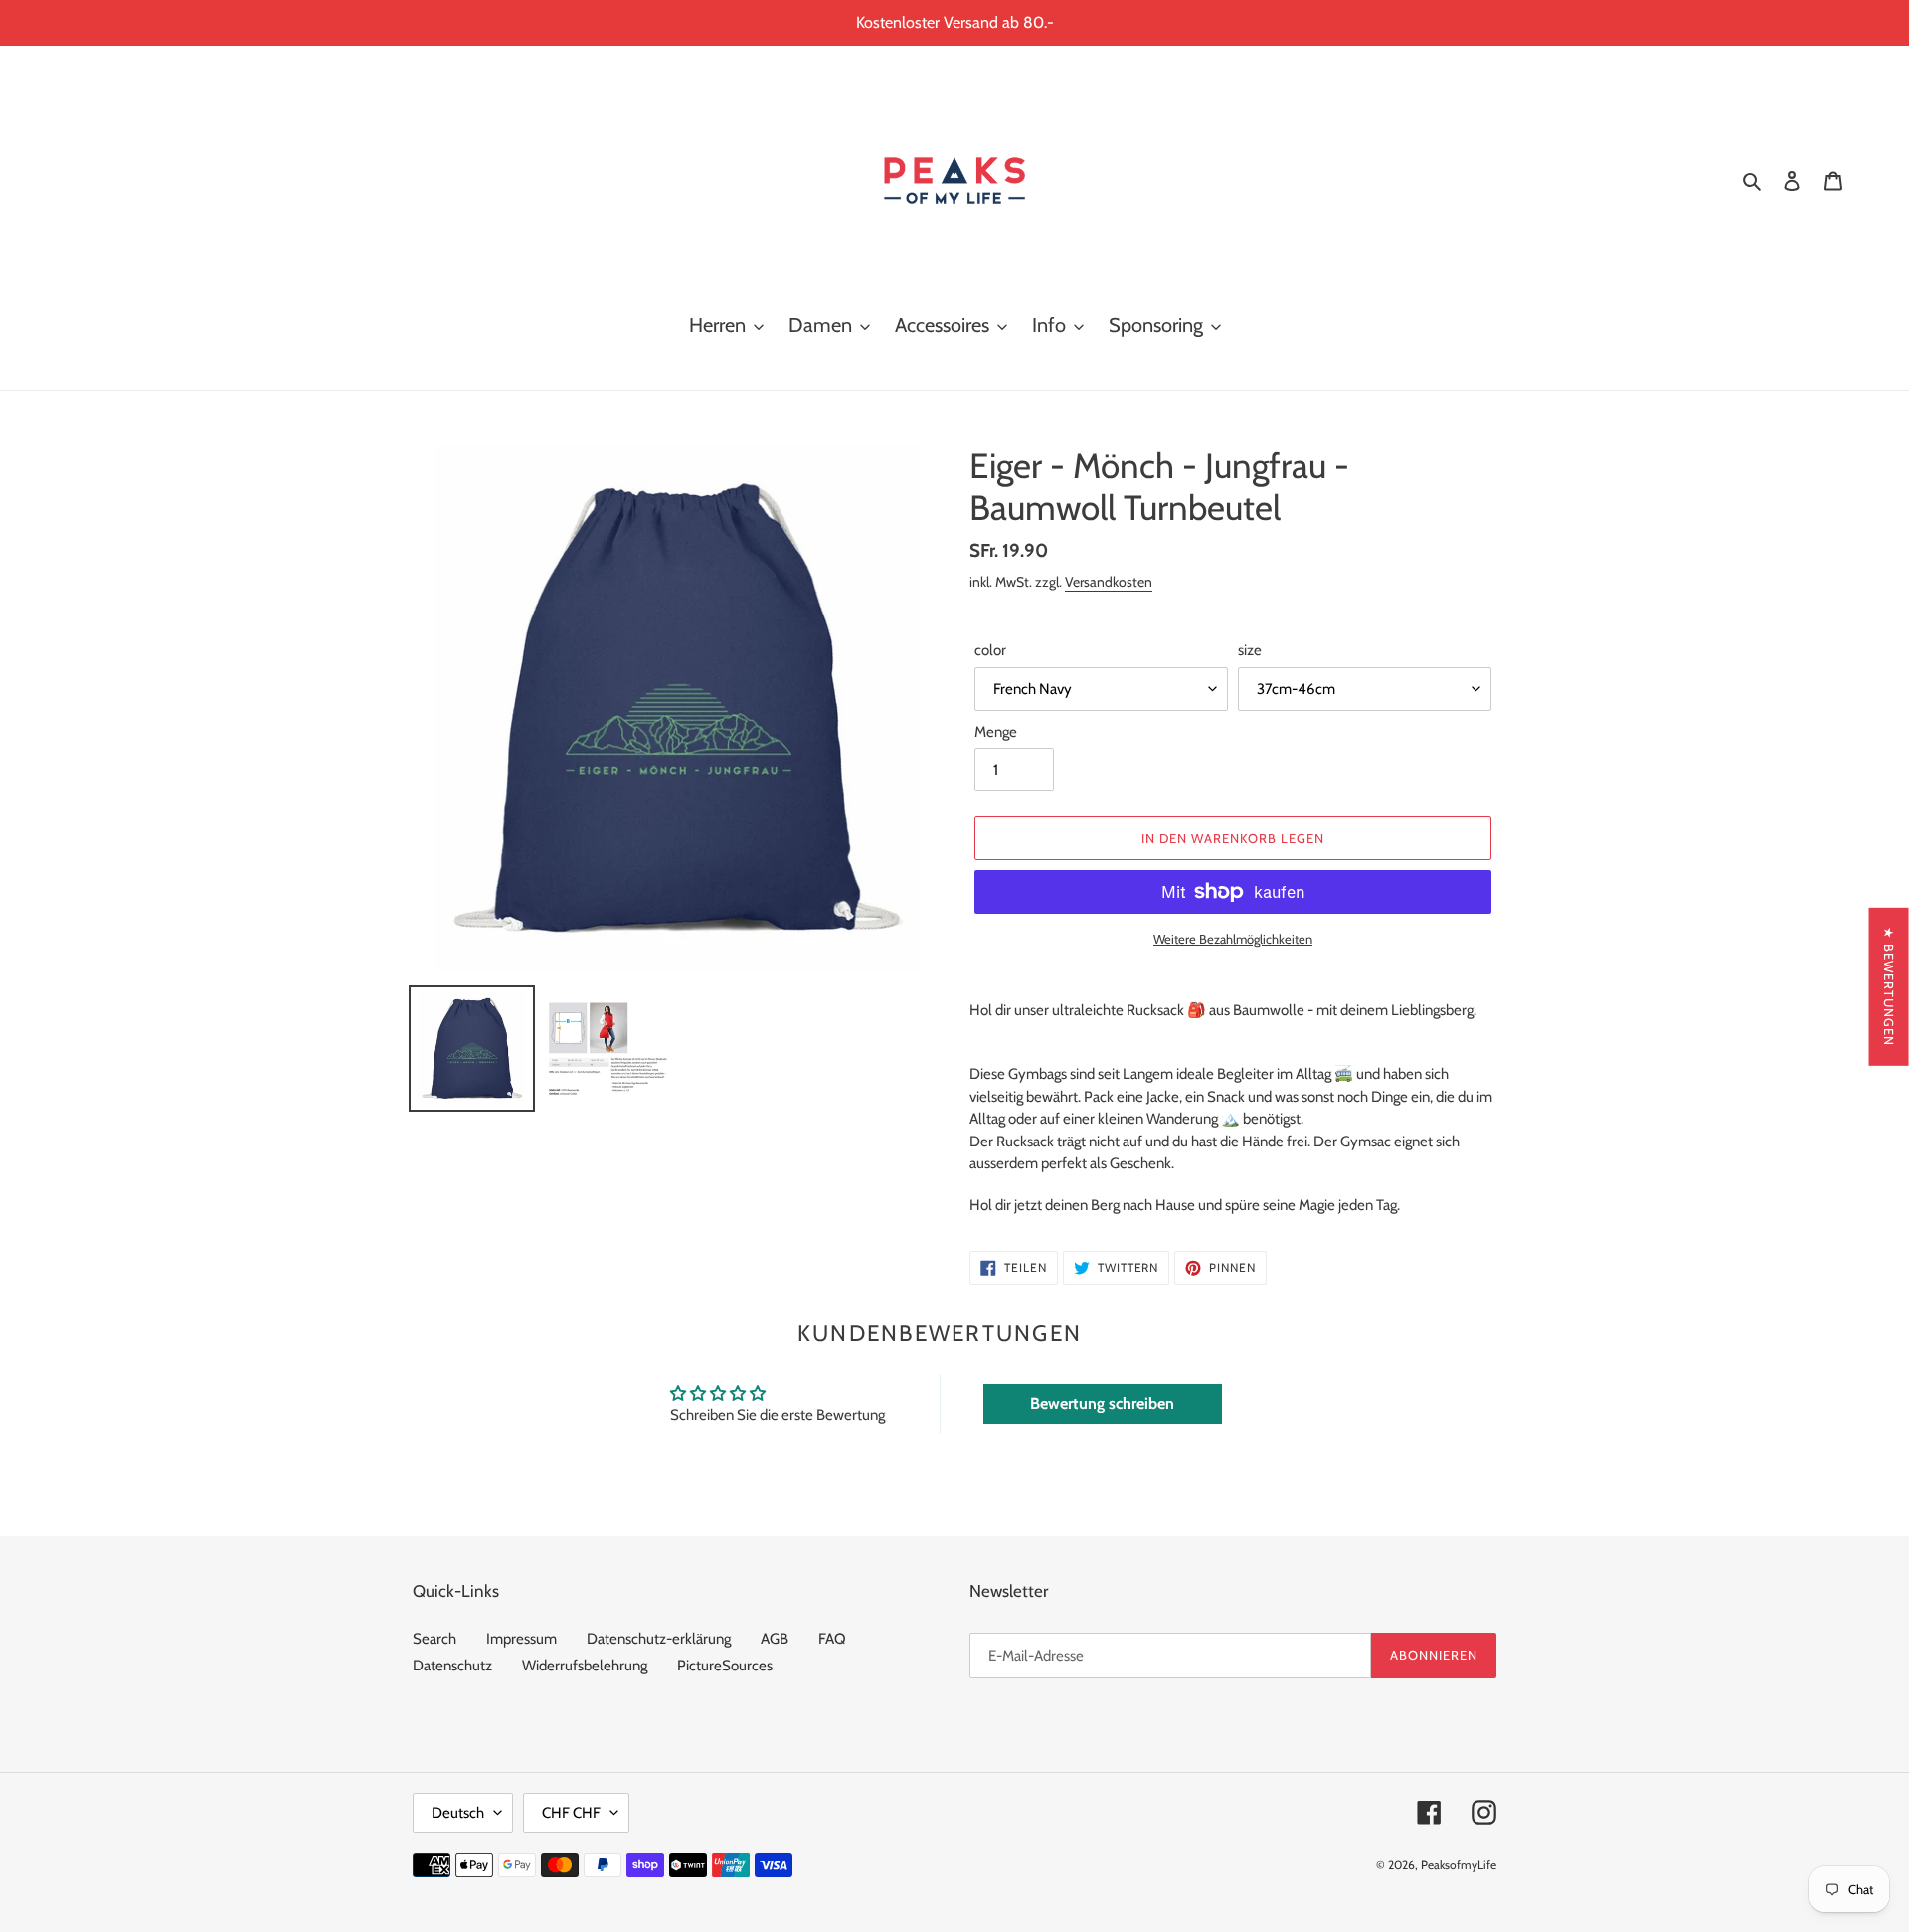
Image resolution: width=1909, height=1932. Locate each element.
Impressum (521, 1639)
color (990, 650)
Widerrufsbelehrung (585, 1666)
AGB (775, 1639)
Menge (996, 732)
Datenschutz (452, 1666)
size (1250, 650)
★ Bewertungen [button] (1889, 986)
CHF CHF (571, 1813)
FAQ (832, 1639)
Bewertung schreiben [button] (1102, 1404)
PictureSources (725, 1666)
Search (434, 1639)
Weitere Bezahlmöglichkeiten (1233, 939)
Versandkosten (1109, 581)
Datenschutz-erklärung (659, 1639)
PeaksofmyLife (1459, 1865)
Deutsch (458, 1813)
